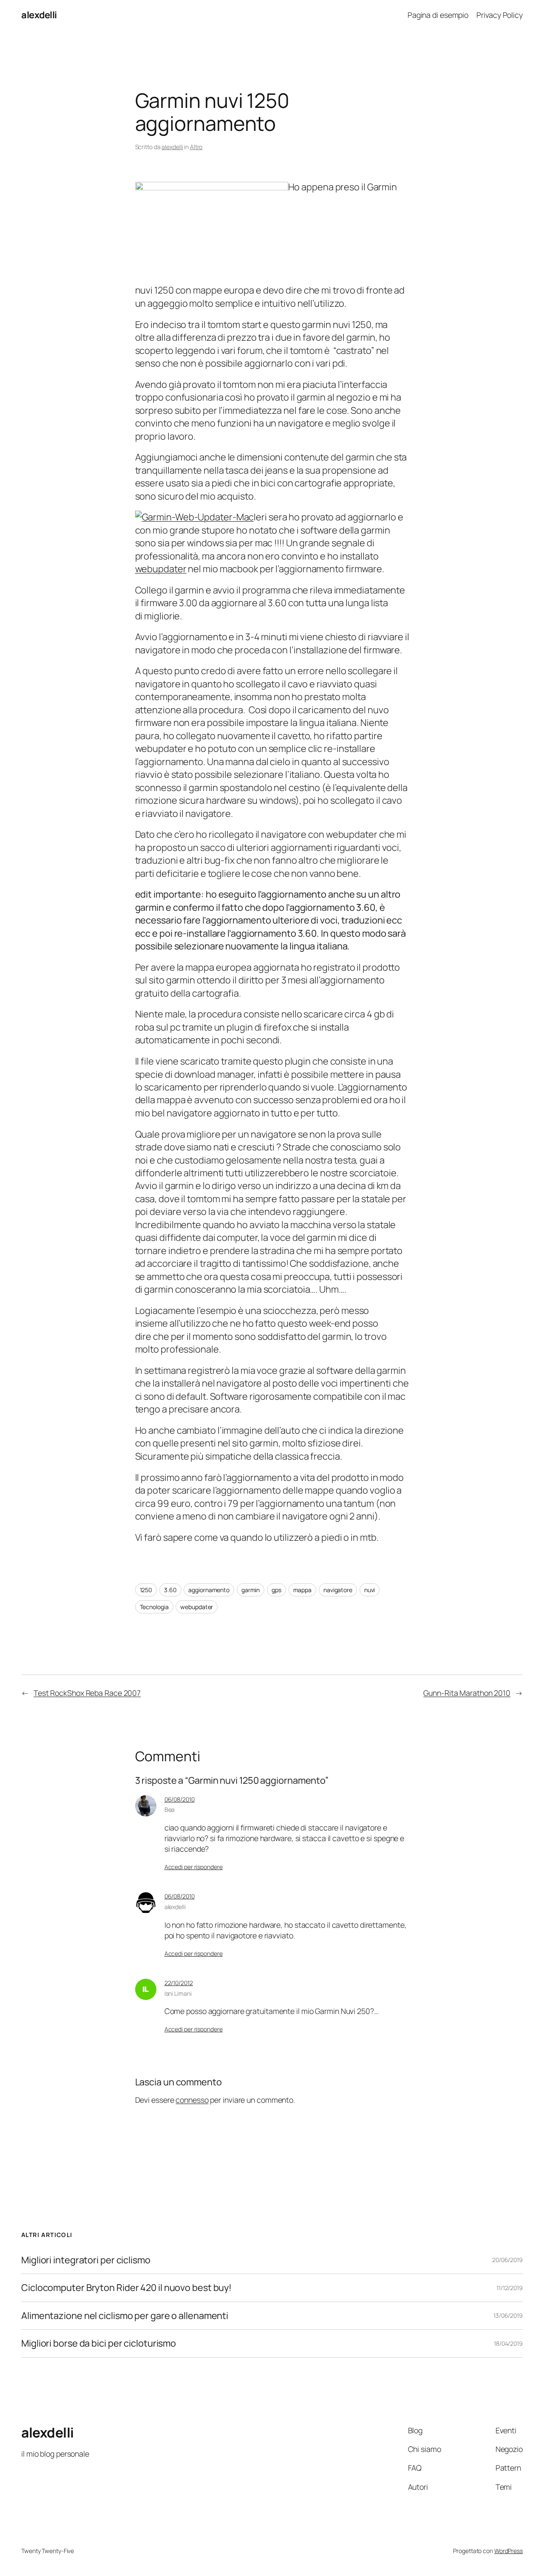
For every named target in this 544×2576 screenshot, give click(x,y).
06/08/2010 (180, 1799)
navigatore (338, 1590)
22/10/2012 (179, 1983)
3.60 (170, 1590)
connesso (192, 2100)
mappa (303, 1590)
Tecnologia (154, 1607)
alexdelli (39, 15)
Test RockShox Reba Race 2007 (87, 1693)
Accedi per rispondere (194, 1867)
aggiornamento (209, 1590)
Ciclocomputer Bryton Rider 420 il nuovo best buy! (126, 2288)
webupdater (161, 569)
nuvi (370, 1590)
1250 (146, 1590)
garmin (251, 1590)
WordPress (509, 2551)
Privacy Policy (500, 15)
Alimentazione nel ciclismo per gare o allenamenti (125, 2316)
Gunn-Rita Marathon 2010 (467, 1693)
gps (276, 1590)
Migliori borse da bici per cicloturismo (99, 2343)
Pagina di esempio (438, 15)
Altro (196, 147)
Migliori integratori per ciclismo (86, 2260)
